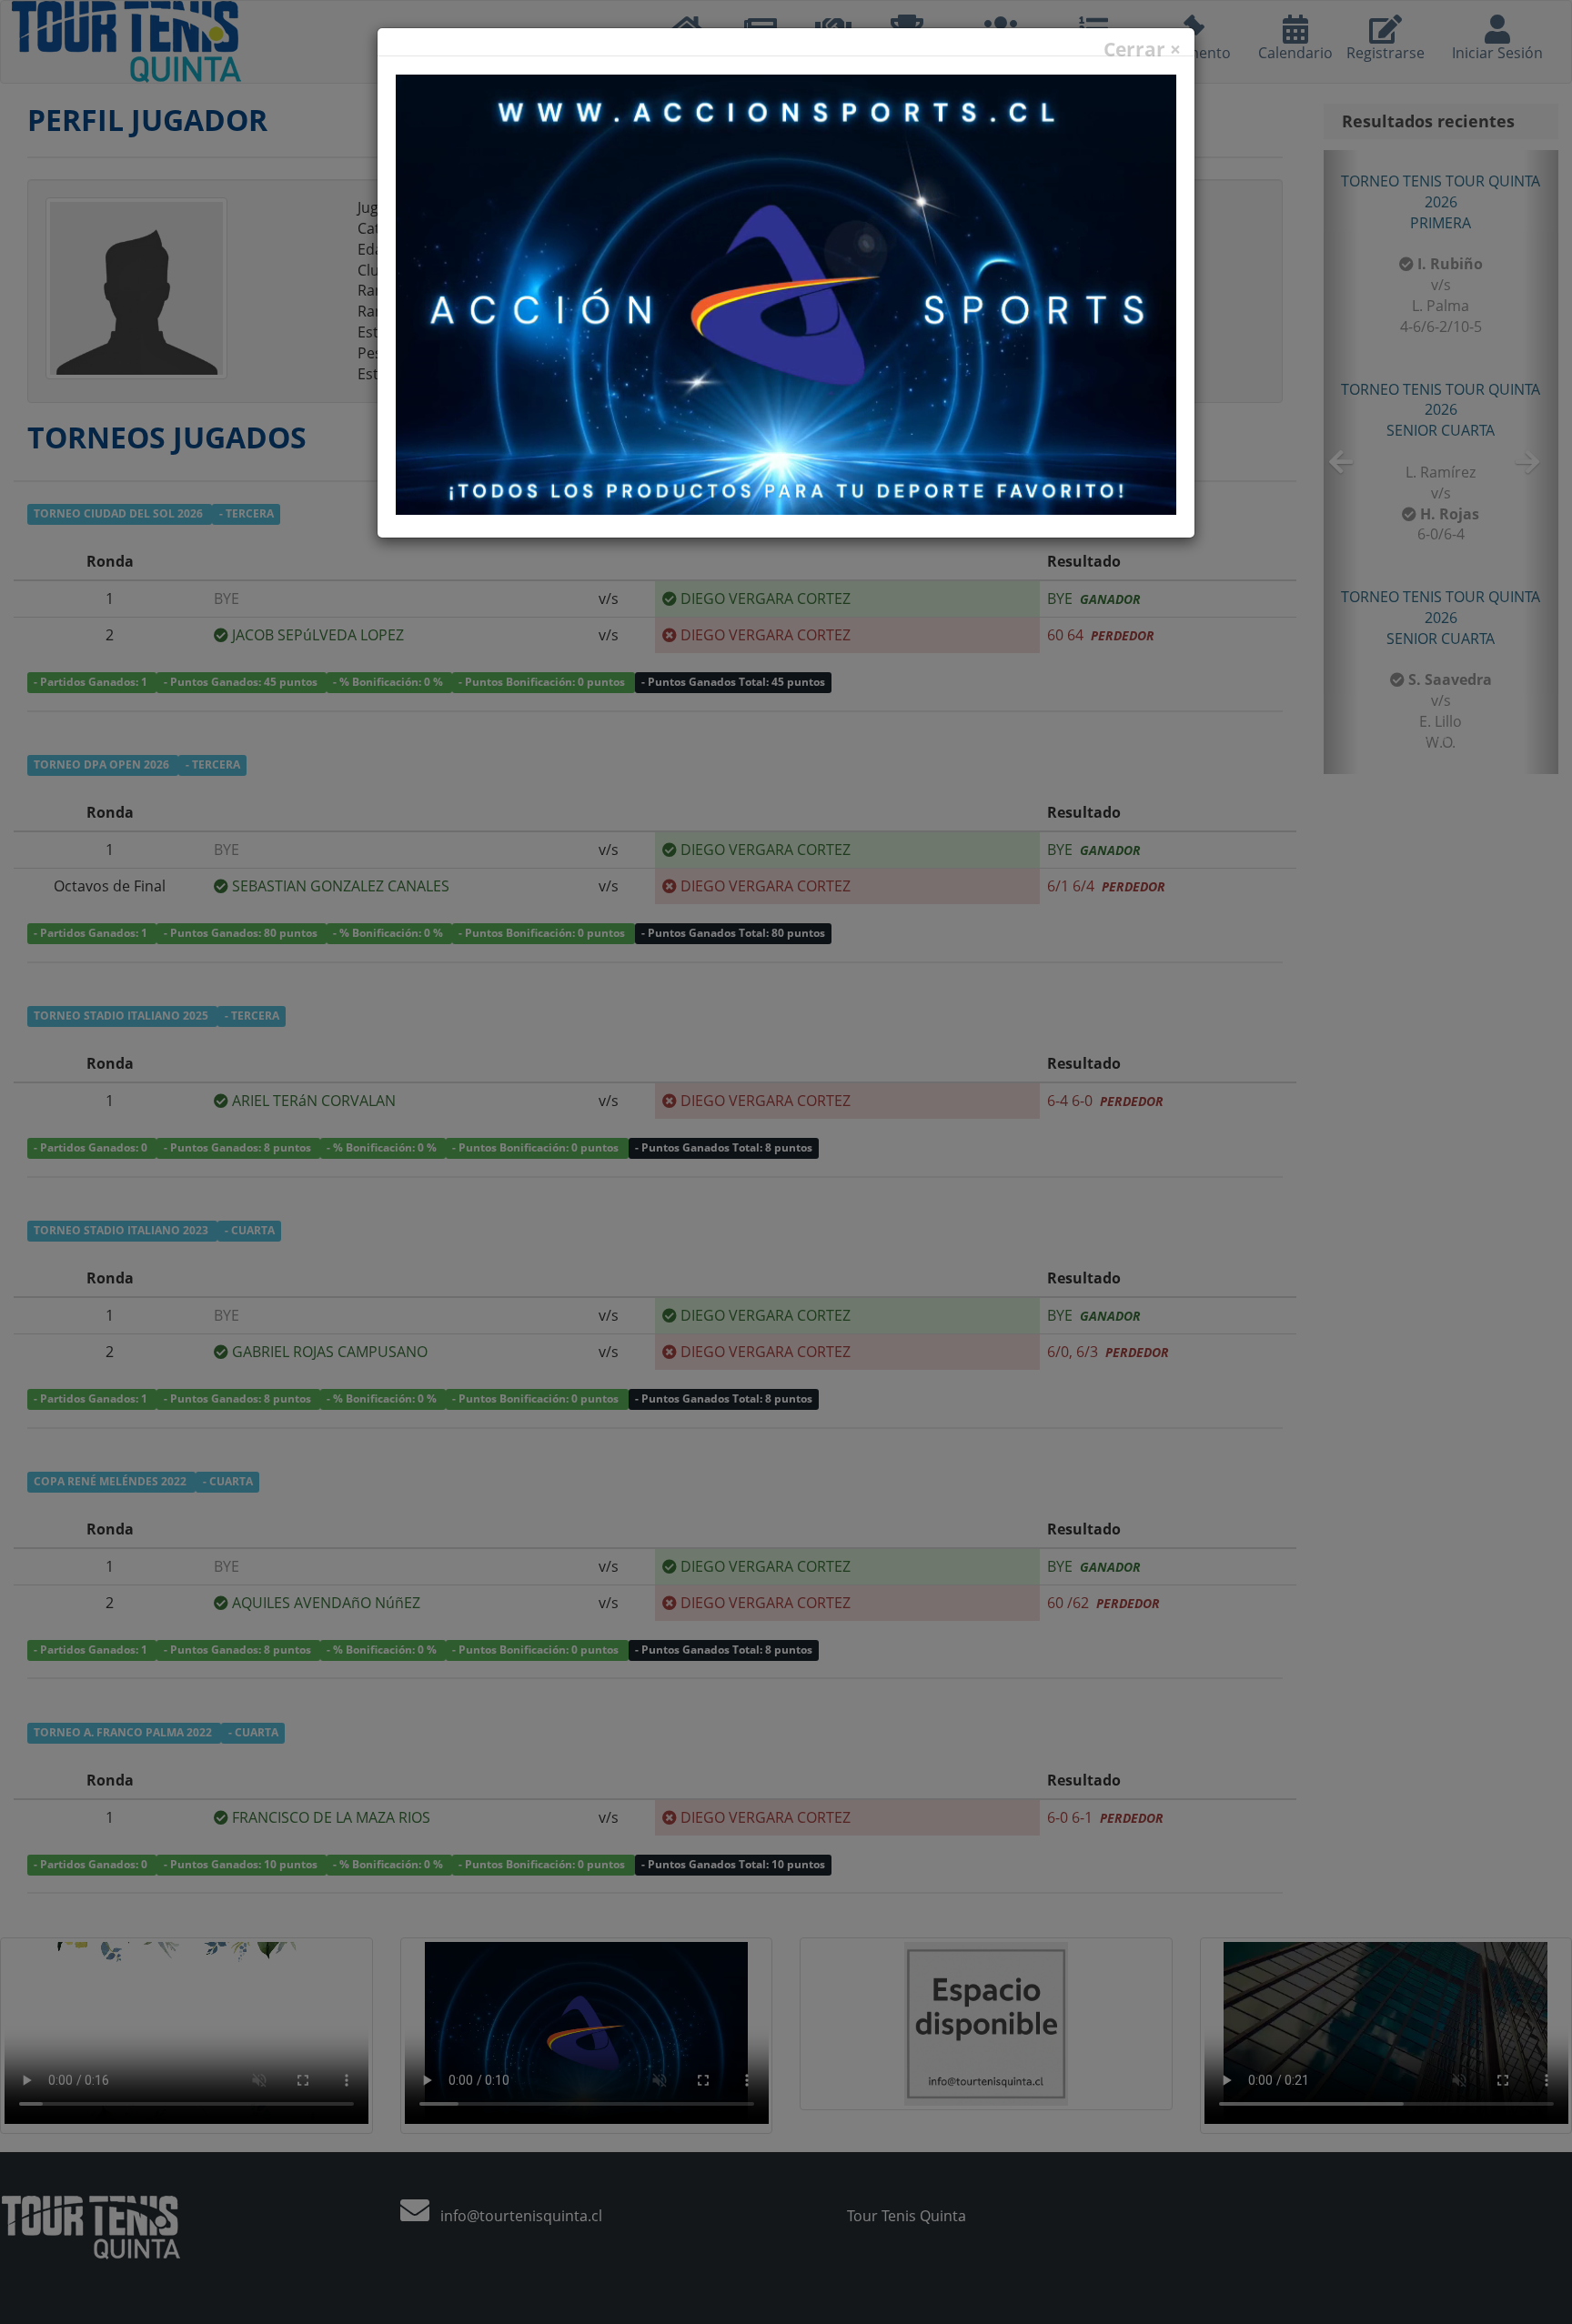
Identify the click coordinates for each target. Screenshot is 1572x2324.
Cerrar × (1142, 50)
